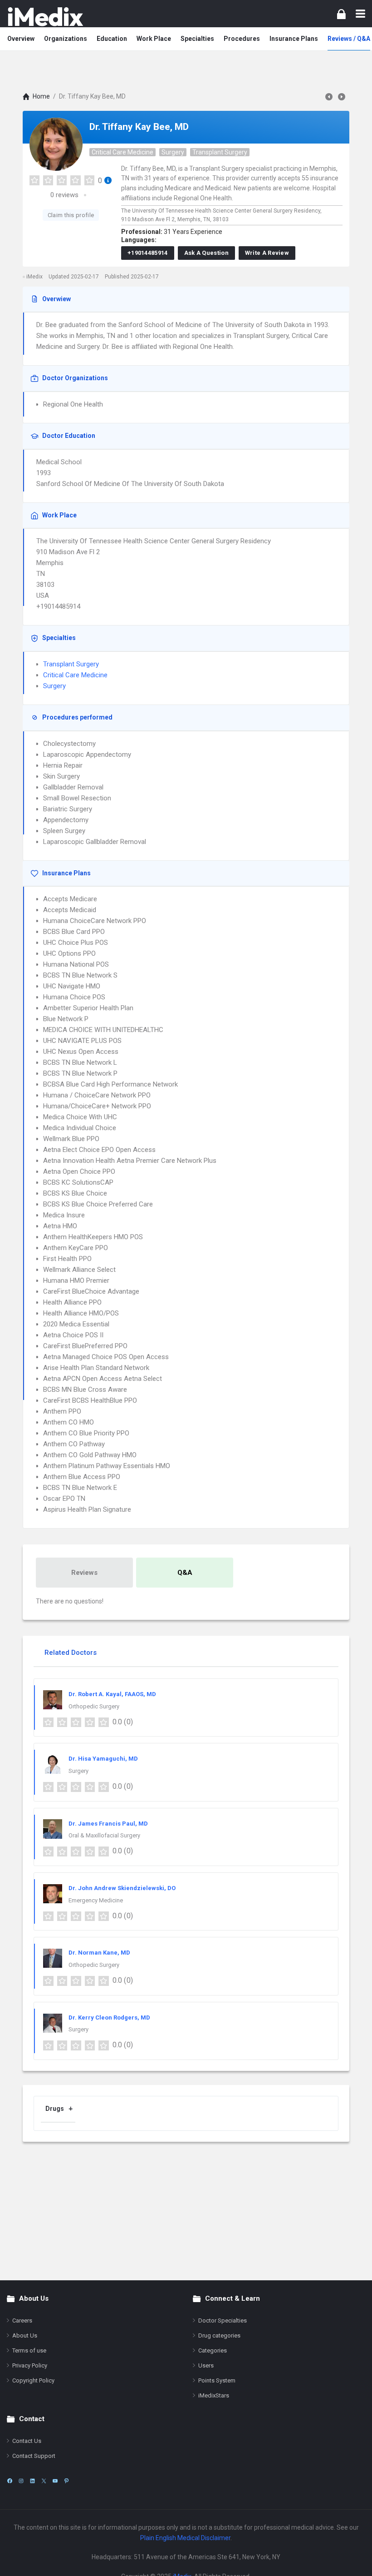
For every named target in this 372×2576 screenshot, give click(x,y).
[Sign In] (341, 14)
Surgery (173, 152)
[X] (44, 2481)
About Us (25, 2335)
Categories (213, 2350)
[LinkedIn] (32, 2481)
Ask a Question (206, 253)
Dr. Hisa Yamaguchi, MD (103, 1759)
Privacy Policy (30, 2365)
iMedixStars (214, 2395)
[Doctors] (45, 17)
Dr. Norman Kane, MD (99, 1953)
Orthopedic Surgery (94, 1706)
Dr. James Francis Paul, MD (108, 1824)
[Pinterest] (66, 2481)
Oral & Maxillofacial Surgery (104, 1835)
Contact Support (34, 2456)
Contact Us (27, 2441)
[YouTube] (55, 2481)
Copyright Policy (33, 2380)
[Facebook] (10, 2481)
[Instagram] (21, 2481)
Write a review (267, 253)
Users (206, 2365)
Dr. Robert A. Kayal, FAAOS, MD (112, 1694)
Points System (217, 2380)
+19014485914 (148, 253)
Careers (22, 2320)
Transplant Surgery (220, 152)
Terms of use (29, 2350)
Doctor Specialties (223, 2320)
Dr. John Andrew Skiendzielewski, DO (122, 1888)
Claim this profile (71, 215)
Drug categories (219, 2335)
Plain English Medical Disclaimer (185, 2538)
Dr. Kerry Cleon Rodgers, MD (109, 2018)
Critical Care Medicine (122, 152)
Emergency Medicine (96, 1900)
